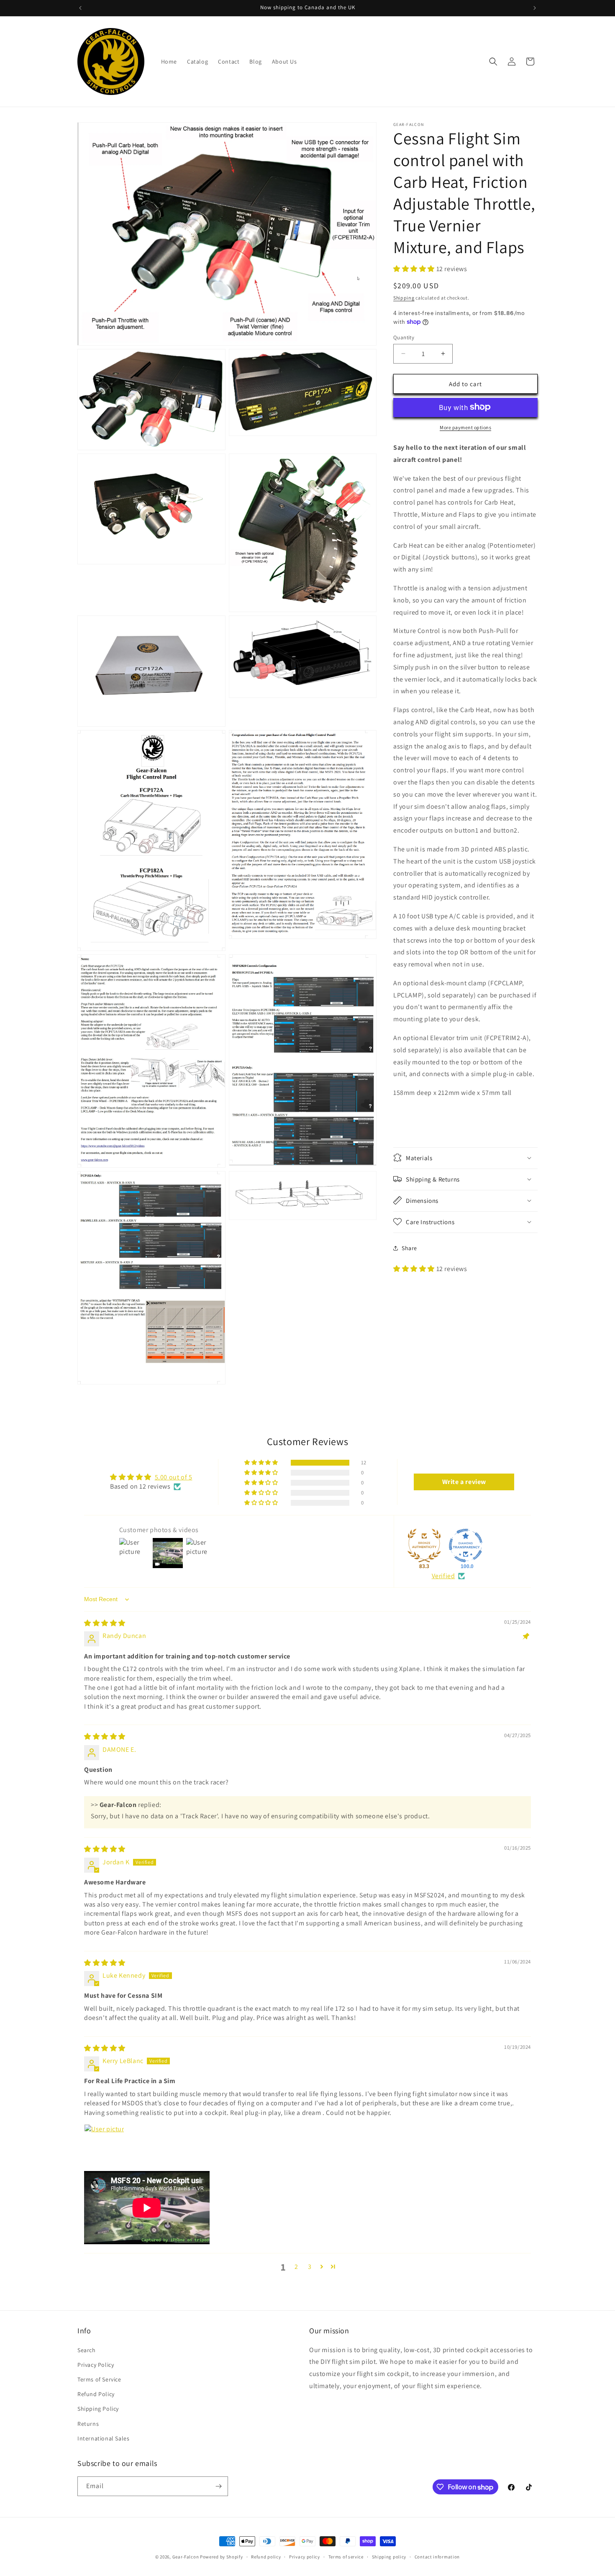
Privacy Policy (96, 2364)
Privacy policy (305, 2557)
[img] (105, 1623)
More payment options (465, 427)
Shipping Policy (98, 2409)
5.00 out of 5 (174, 1477)
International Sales (103, 2438)
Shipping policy (389, 2557)
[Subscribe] (218, 2486)
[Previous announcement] (80, 8)
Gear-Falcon (186, 2557)
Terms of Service (99, 2379)
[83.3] (424, 1546)
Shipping (404, 298)
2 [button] (296, 2267)
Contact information (437, 2557)
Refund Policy (96, 2394)
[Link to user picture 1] (104, 2144)
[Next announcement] (535, 8)
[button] (493, 62)
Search (87, 2350)
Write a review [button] (464, 1482)
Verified (443, 1576)
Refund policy (266, 2557)
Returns (88, 2423)
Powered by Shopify (222, 2557)
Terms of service (346, 2557)
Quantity (404, 337)
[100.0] (466, 1546)
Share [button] (409, 1248)
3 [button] (310, 2267)
